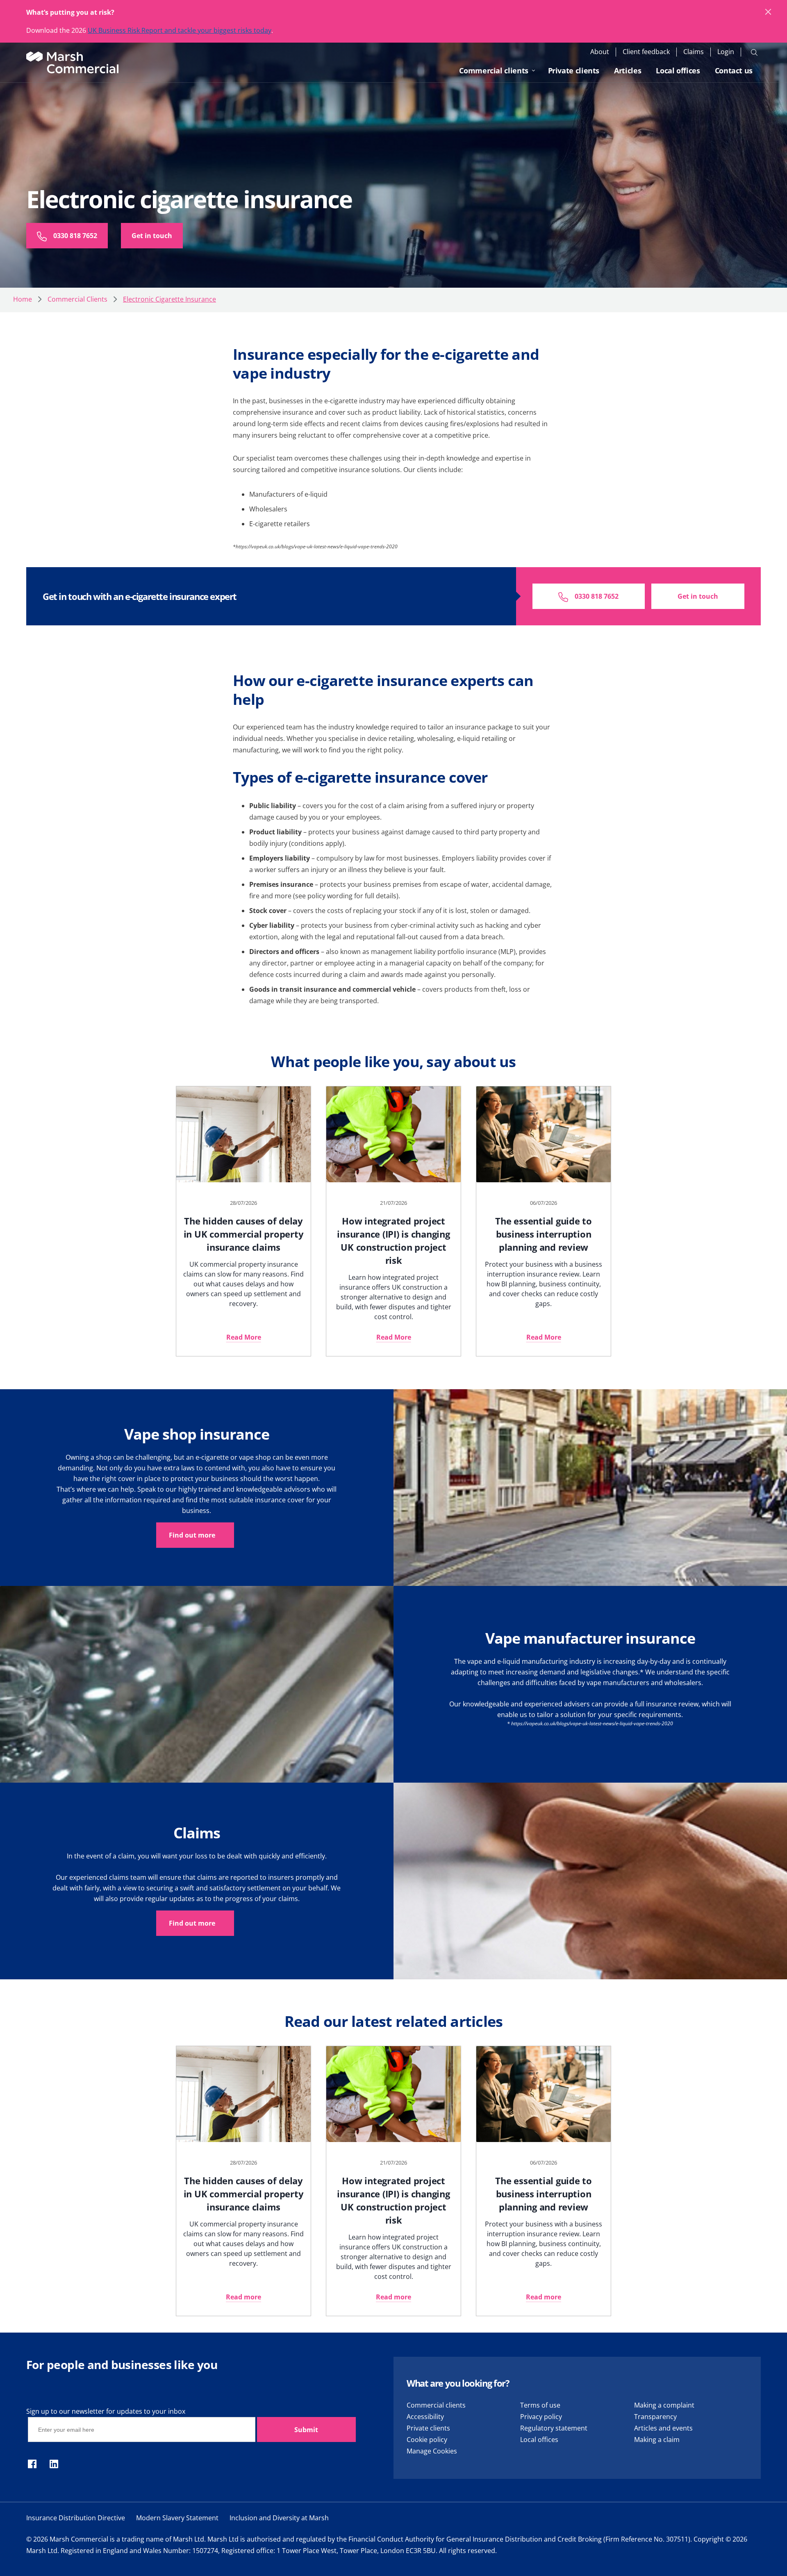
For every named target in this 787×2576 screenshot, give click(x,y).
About (600, 52)
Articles (628, 70)
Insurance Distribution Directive (76, 2518)
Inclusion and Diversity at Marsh (279, 2518)
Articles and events (663, 2428)
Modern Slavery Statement (177, 2518)
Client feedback (646, 52)
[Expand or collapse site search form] (754, 52)
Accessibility (425, 2417)
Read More (244, 1337)
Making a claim (657, 2440)
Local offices (678, 70)
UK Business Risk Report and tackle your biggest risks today (180, 30)
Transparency (655, 2417)
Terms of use (540, 2405)
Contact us (734, 70)
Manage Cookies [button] (432, 2451)
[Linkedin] (54, 2465)
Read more (243, 2297)
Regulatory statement (554, 2428)
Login (726, 52)
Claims (694, 52)
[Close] (769, 12)
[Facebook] (32, 2465)
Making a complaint (664, 2405)
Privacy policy (541, 2417)
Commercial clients (494, 70)
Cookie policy (427, 2440)
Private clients (574, 70)
